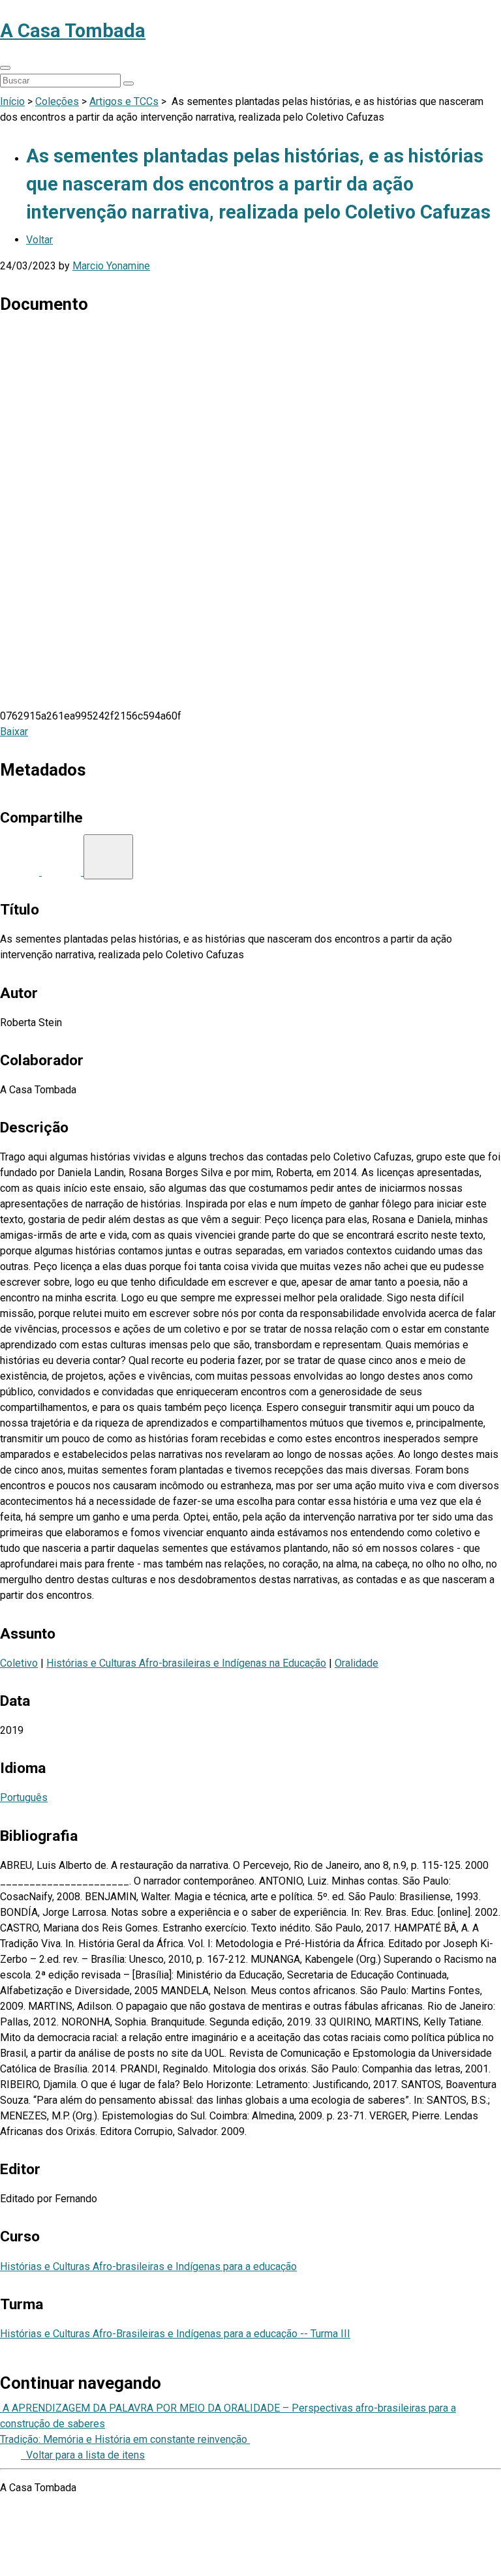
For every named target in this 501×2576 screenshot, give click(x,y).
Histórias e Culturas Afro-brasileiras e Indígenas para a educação (148, 2266)
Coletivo (19, 1663)
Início (12, 101)
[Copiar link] (108, 857)
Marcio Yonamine (111, 266)
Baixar (14, 732)
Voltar (39, 240)
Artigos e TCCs (124, 101)
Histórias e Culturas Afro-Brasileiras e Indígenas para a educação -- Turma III (175, 2334)
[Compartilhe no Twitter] (63, 872)
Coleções (57, 101)
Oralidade (357, 1663)
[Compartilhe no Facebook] (21, 872)
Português (24, 1797)
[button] (5, 68)
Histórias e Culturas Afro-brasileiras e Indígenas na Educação (186, 1663)
